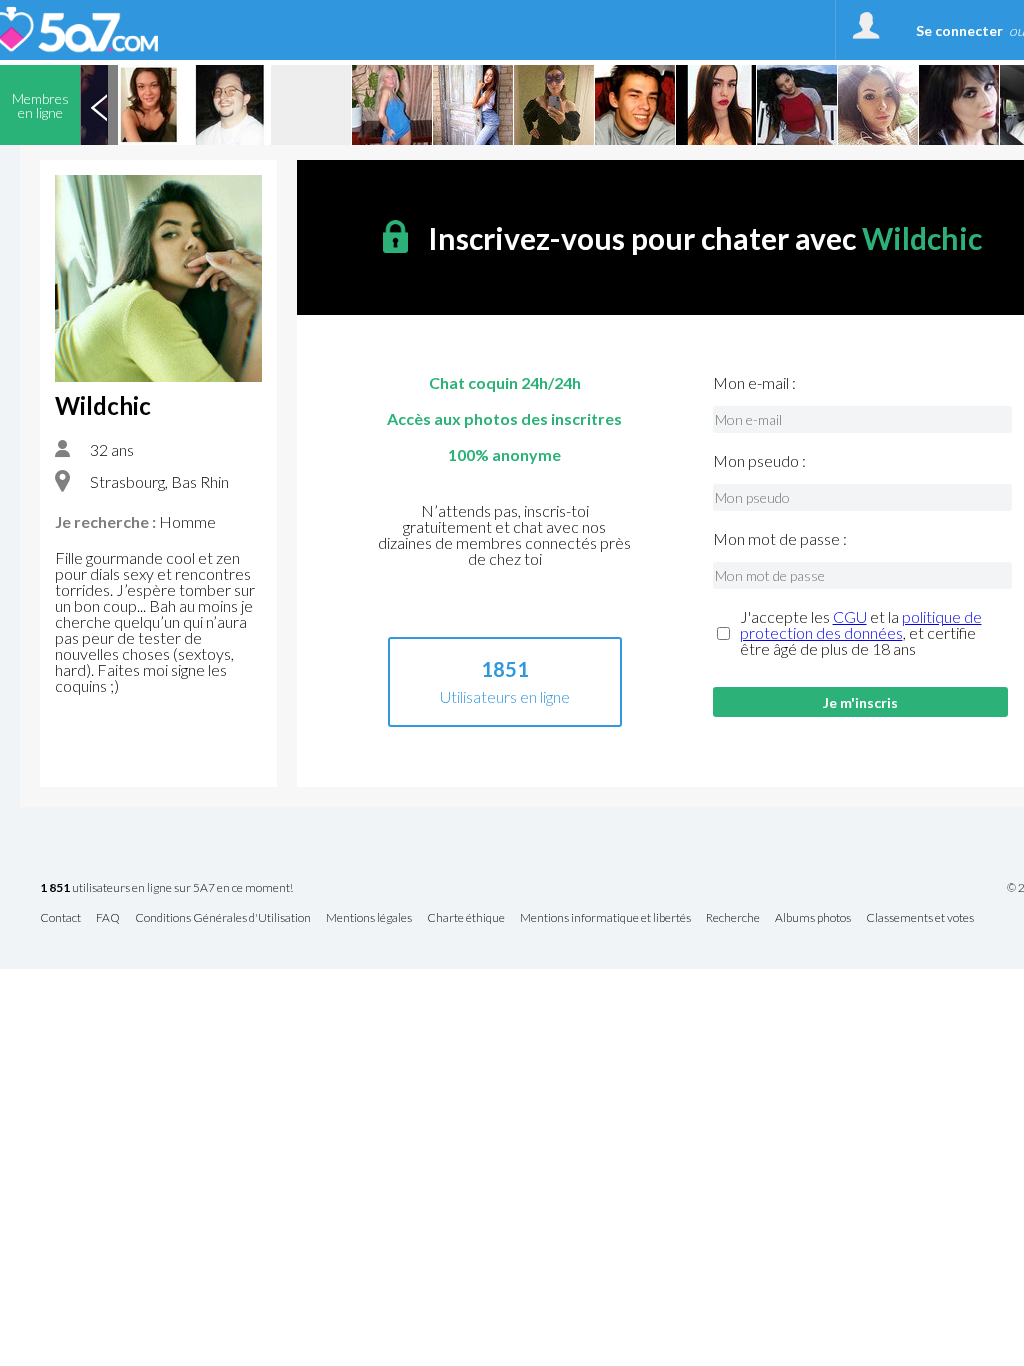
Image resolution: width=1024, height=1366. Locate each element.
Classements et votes (920, 918)
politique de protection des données (861, 624)
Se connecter (959, 30)
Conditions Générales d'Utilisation (223, 918)
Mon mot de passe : (780, 539)
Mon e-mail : (754, 383)
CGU (850, 616)
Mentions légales (369, 918)
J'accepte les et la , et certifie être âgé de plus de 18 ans (861, 633)
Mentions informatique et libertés (605, 918)
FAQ (108, 918)
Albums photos (813, 918)
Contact (60, 918)
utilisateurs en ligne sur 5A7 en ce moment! (166, 888)
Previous (99, 105)
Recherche (733, 918)
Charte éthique (466, 918)
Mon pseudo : (759, 461)
